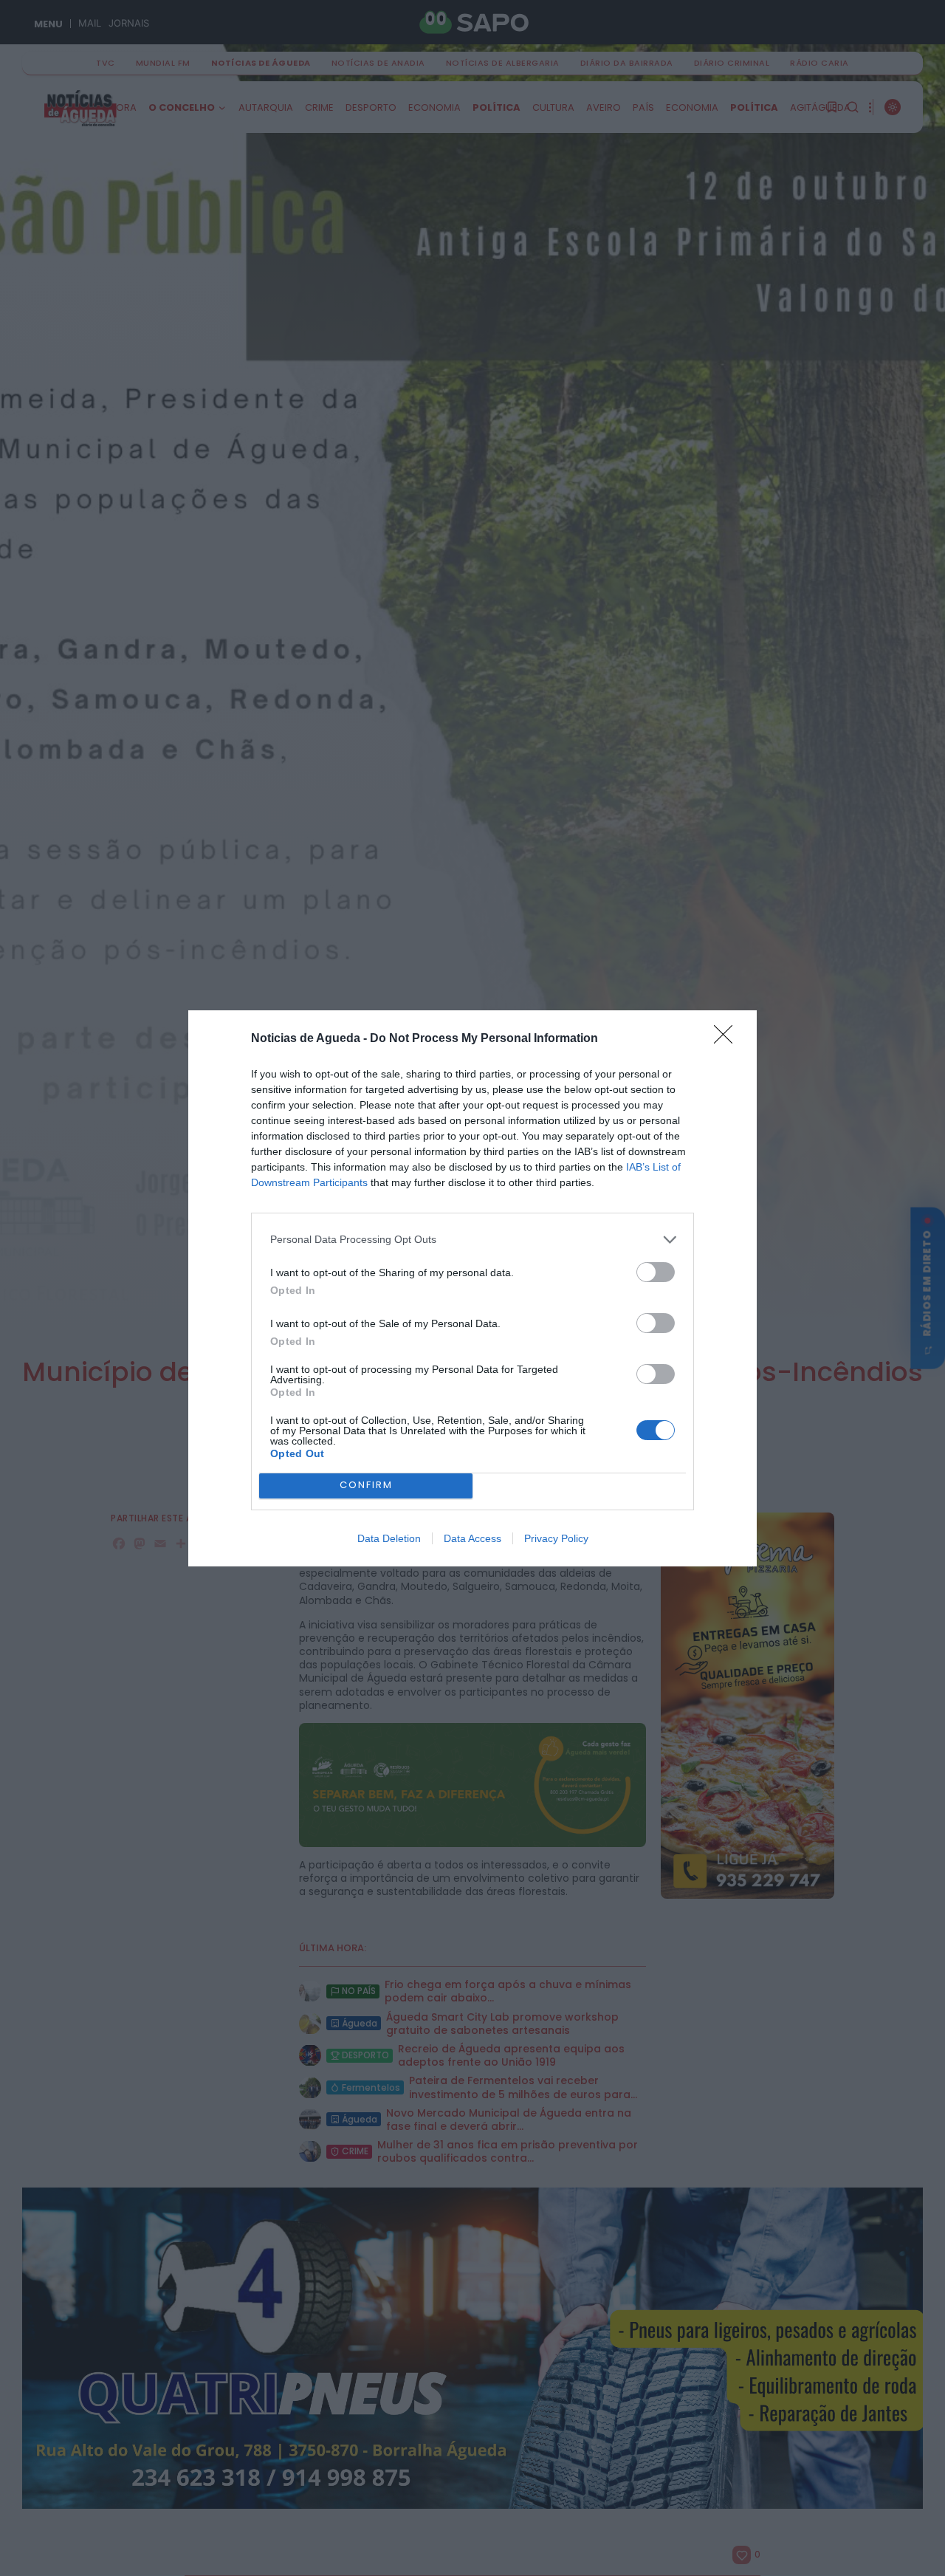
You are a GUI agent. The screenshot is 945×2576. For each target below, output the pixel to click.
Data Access (472, 1538)
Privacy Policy (556, 1538)
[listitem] (472, 1240)
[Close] (728, 1039)
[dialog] (472, 1288)
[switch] (656, 1272)
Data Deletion (389, 1538)
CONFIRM (366, 1485)
